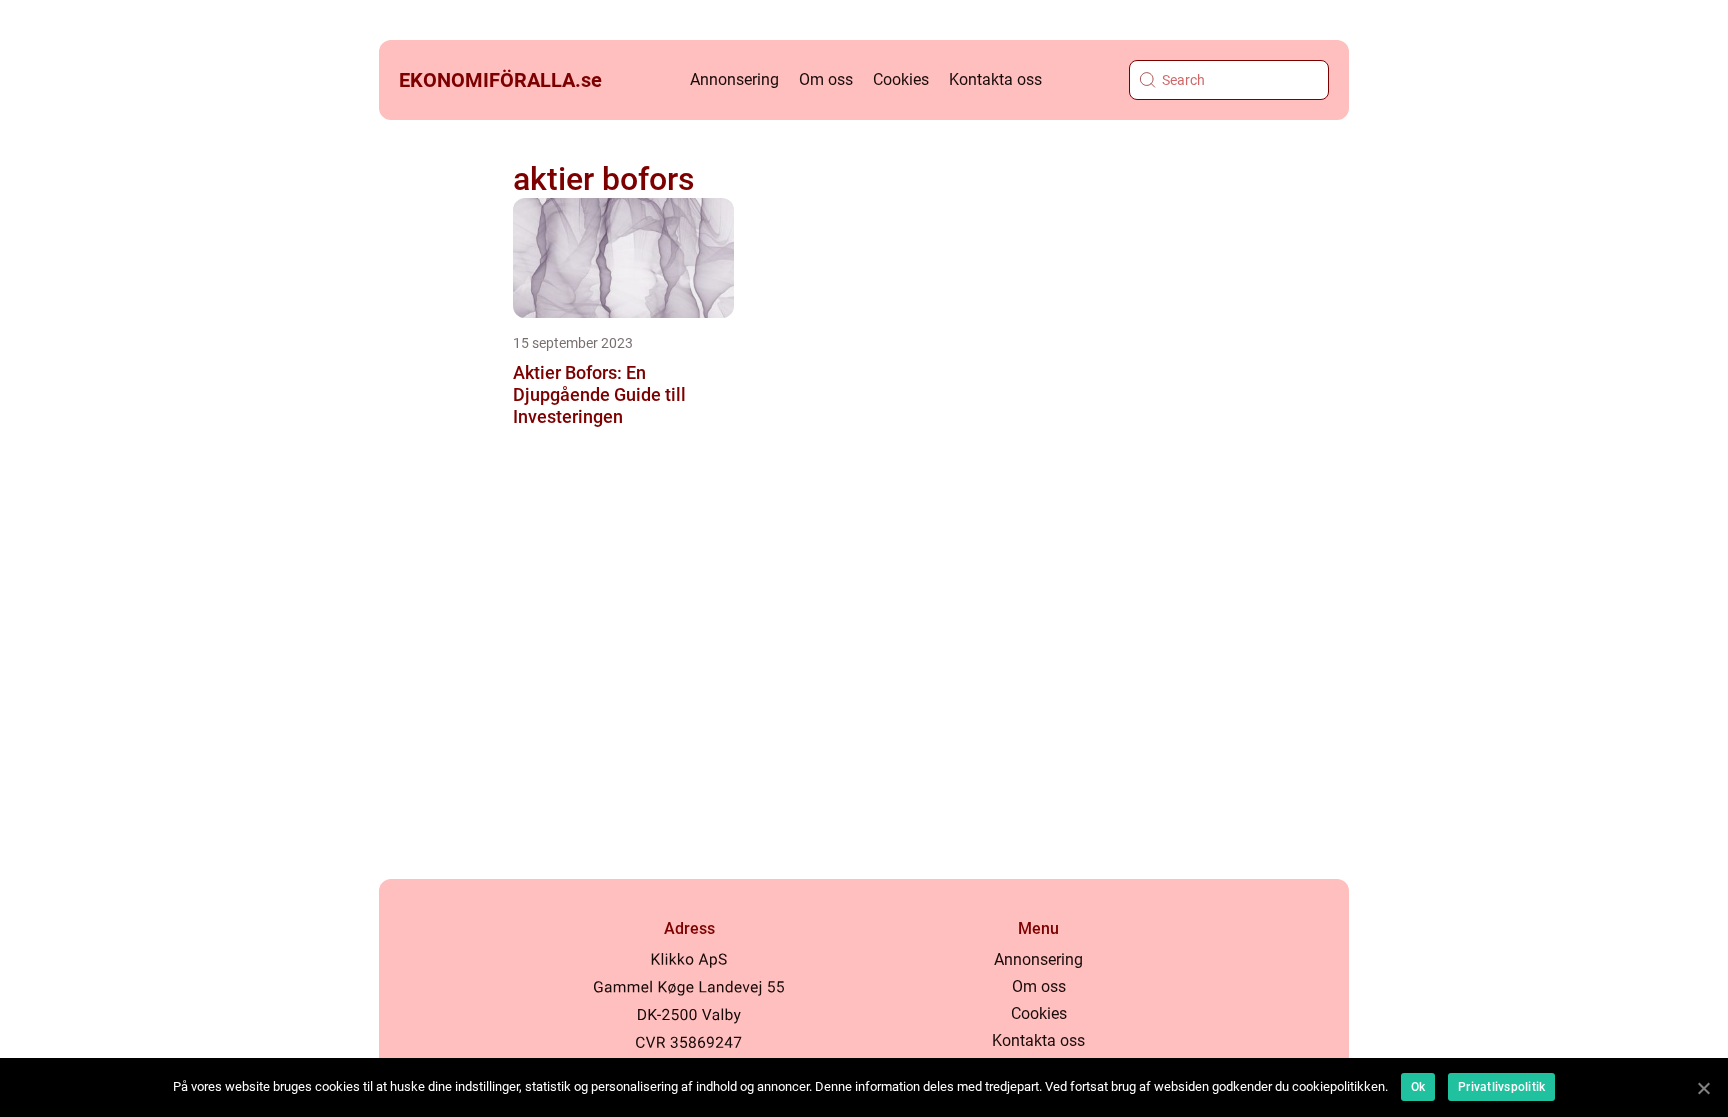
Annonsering (734, 79)
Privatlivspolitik (1501, 1087)
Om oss (826, 79)
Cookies (901, 79)
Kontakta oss (995, 79)
